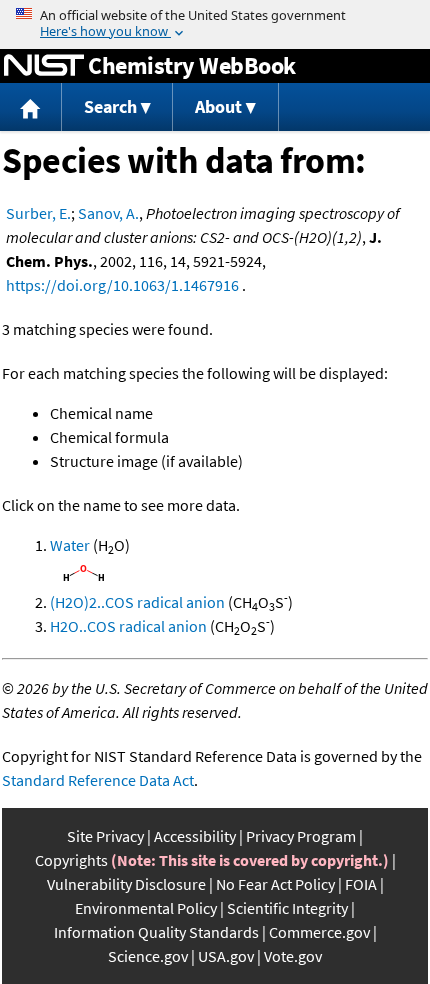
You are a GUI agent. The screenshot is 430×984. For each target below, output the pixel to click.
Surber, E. (38, 213)
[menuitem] (31, 107)
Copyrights (71, 860)
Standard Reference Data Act (98, 780)
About (218, 106)
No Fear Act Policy (275, 884)
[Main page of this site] (31, 107)
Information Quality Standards (156, 932)
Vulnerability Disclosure (126, 884)
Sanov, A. (108, 213)
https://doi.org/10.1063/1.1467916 (122, 285)
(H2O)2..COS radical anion (137, 602)
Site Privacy (105, 836)
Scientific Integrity (287, 908)
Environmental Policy (146, 908)
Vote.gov (293, 956)
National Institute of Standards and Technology (44, 66)
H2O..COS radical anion (128, 626)
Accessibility (195, 836)
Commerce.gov (319, 932)
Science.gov (148, 956)
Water (70, 545)
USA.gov (226, 956)
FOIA (361, 884)
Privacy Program (301, 836)
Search (110, 106)
